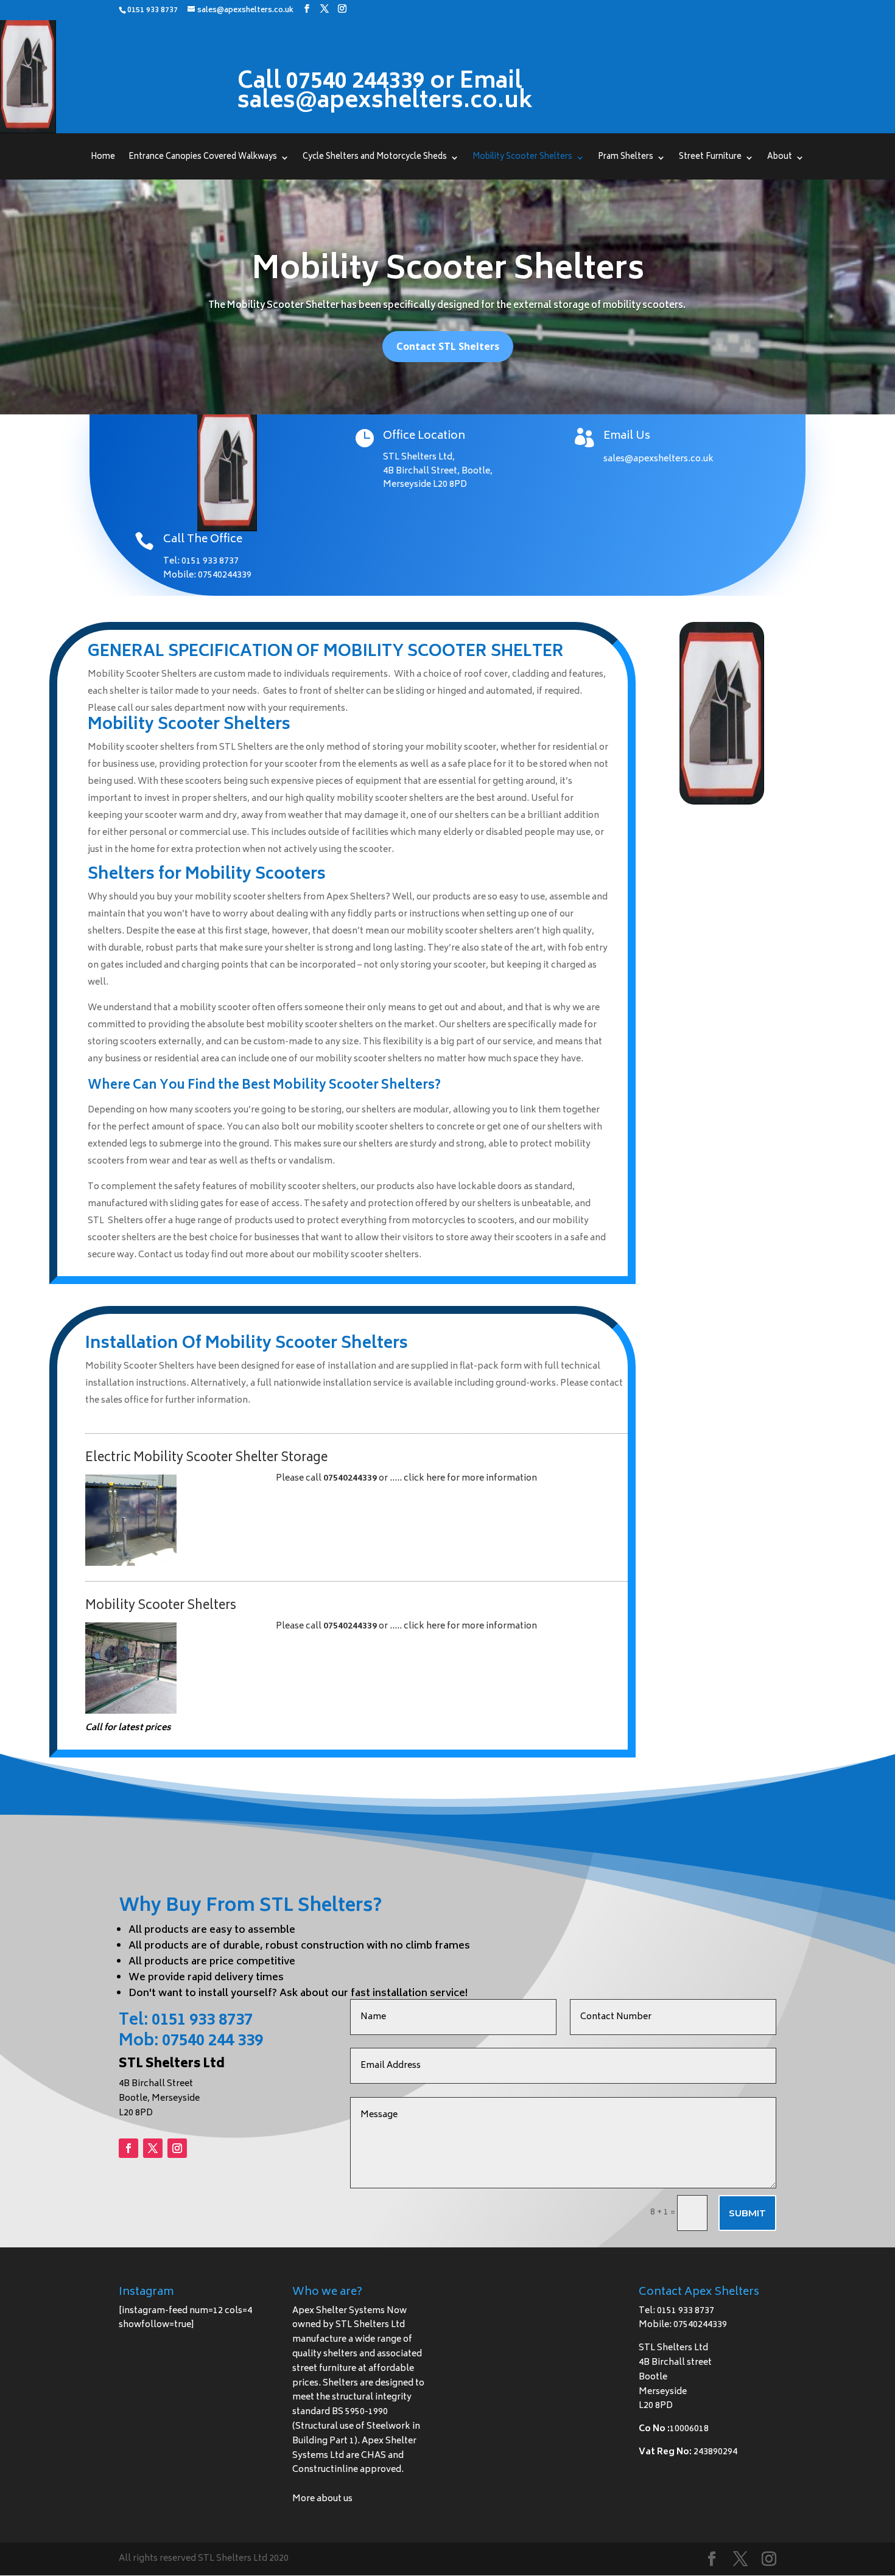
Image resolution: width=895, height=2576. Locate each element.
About (780, 159)
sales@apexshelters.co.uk (658, 459)
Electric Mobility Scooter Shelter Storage (206, 1458)
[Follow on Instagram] (177, 2148)
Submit (747, 2213)
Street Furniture (710, 159)
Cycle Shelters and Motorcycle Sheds (375, 159)
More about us (322, 2499)
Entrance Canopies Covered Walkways (203, 159)
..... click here (418, 1478)
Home (103, 159)
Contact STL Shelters (448, 346)
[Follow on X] (153, 2148)
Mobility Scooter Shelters (522, 159)
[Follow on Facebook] (128, 2148)
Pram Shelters (626, 159)
